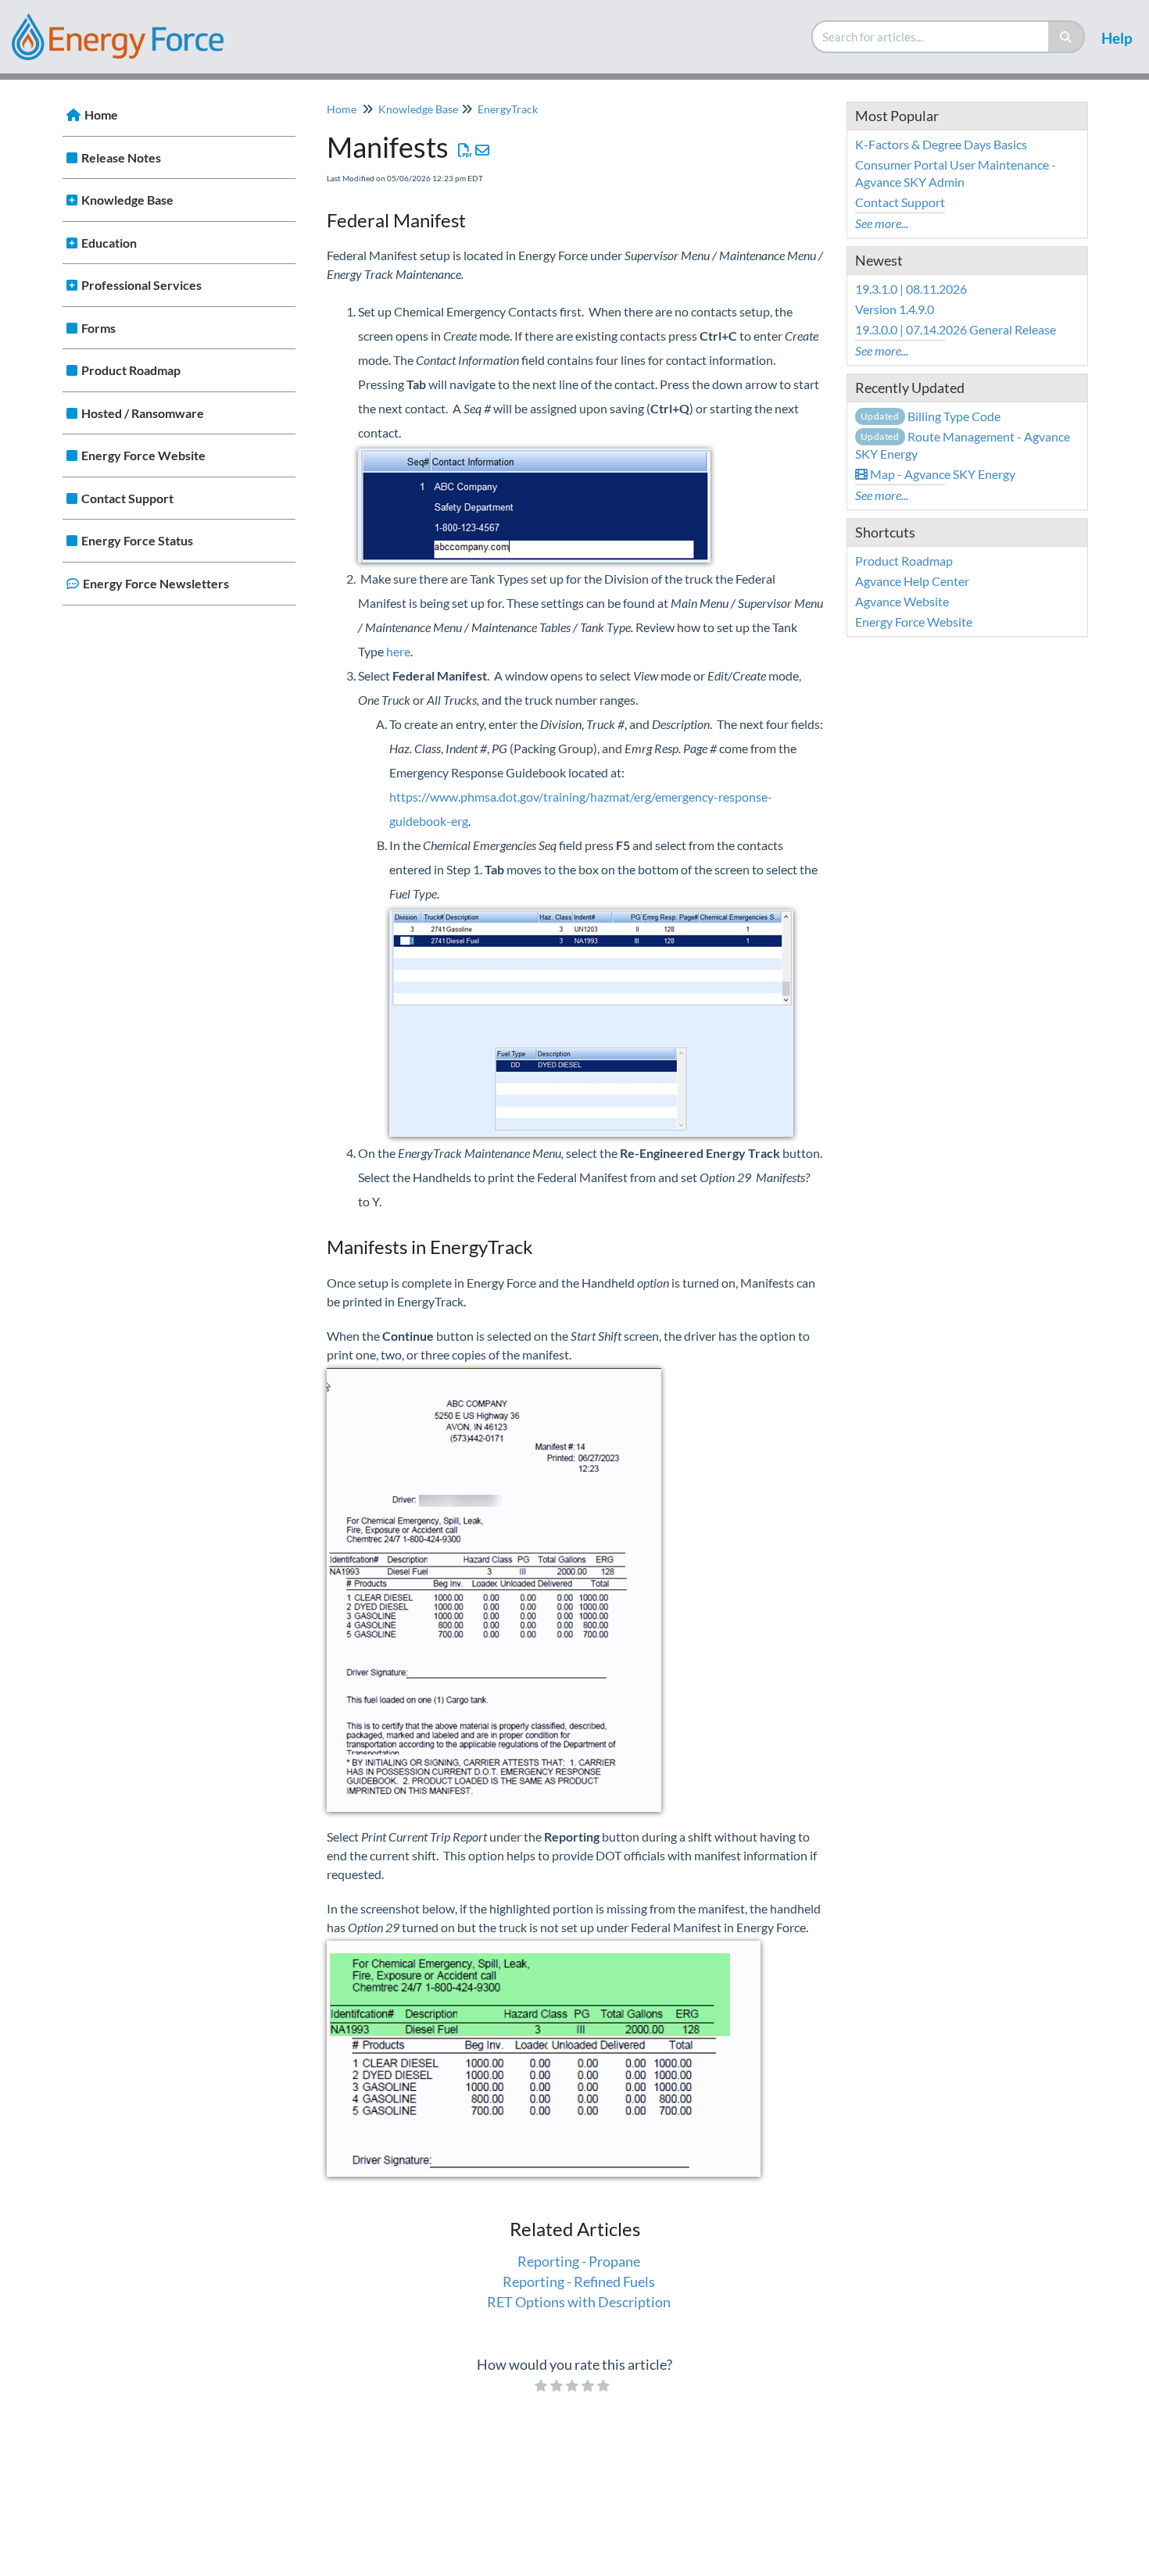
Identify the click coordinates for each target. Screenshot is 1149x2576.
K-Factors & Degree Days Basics (941, 144)
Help (1117, 38)
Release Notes (121, 157)
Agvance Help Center (912, 581)
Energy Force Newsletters (156, 583)
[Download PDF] (465, 150)
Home (101, 114)
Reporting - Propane (579, 2261)
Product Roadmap (131, 370)
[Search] (1067, 37)
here (398, 651)
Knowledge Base (127, 200)
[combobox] (931, 37)
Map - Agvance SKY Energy (941, 474)
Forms (98, 328)
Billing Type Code (931, 416)
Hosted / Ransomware (143, 413)
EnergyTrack (508, 109)
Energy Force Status (137, 540)
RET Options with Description (579, 2302)
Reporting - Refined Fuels (579, 2281)
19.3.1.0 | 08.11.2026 (911, 289)
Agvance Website (902, 601)
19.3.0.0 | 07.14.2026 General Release (956, 329)
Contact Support (127, 498)
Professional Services (141, 285)
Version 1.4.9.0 (895, 309)
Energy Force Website (143, 455)
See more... (882, 223)
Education (109, 243)
